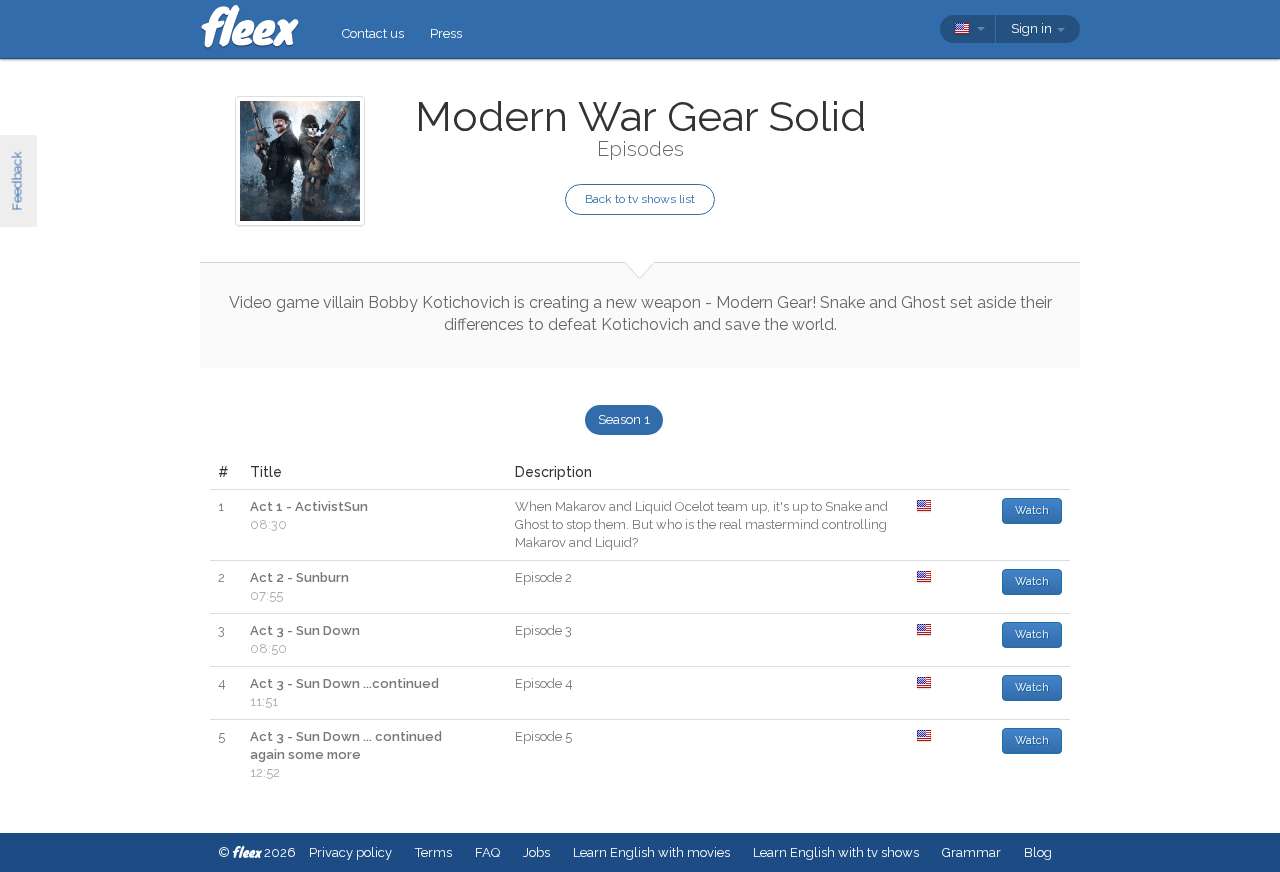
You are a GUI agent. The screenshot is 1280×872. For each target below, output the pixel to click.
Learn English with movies (651, 852)
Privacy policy (350, 852)
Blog (1038, 852)
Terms (433, 852)
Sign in (1033, 28)
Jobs (536, 852)
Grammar (971, 852)
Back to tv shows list (640, 199)
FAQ (487, 852)
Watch (1032, 510)
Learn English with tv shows (836, 852)
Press (446, 33)
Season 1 (624, 419)
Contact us (373, 33)
